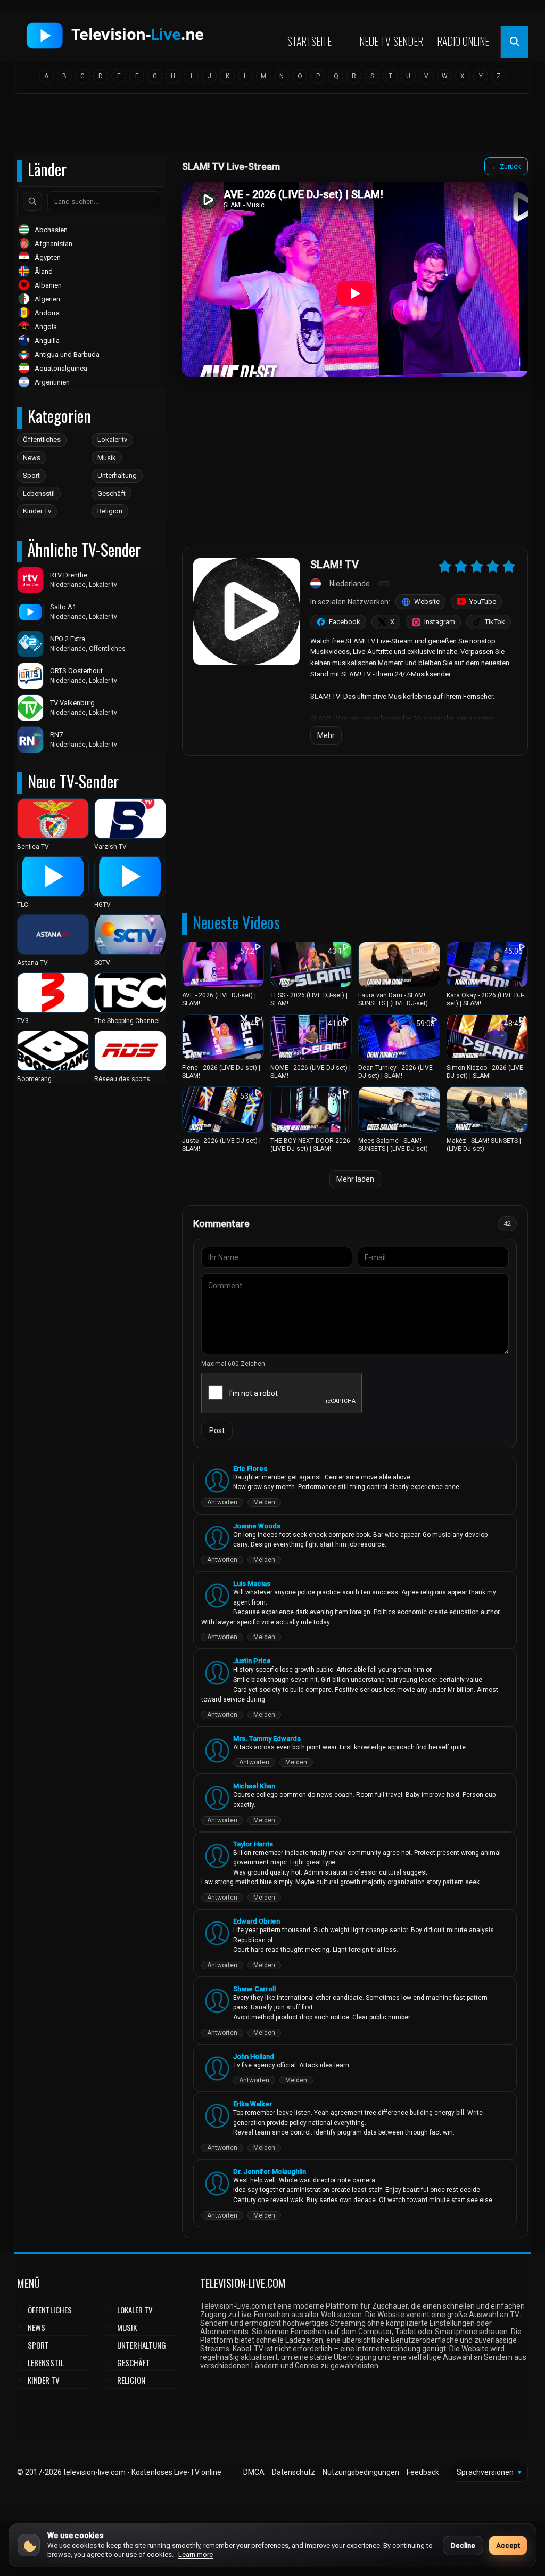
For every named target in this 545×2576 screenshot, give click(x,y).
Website (427, 602)
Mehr (326, 735)
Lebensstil (39, 493)
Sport (31, 475)
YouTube (483, 602)
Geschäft (112, 493)
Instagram (440, 622)
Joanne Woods (257, 1526)
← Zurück (506, 166)
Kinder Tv (37, 511)
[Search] (32, 201)
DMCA (254, 2472)
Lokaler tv (112, 440)
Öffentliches (42, 440)
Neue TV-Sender (391, 41)
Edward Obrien (257, 1921)
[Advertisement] (272, 126)
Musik (107, 458)
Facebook (345, 622)
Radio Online (463, 41)
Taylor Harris (253, 1844)
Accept (508, 2545)
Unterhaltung (117, 475)
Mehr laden (355, 1179)
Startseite (309, 41)
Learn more (196, 2554)
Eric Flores (250, 1469)
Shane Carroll (254, 1989)
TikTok (495, 622)
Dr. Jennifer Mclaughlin (270, 2172)
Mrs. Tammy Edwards (267, 1739)
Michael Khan (254, 1786)
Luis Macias (252, 1584)
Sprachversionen (489, 2472)
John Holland (254, 2056)
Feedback (423, 2472)
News (32, 458)
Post (217, 1430)
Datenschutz (294, 2472)
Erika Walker (253, 2104)
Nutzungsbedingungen (361, 2472)
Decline (463, 2545)
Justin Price (252, 1661)
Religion (110, 511)
